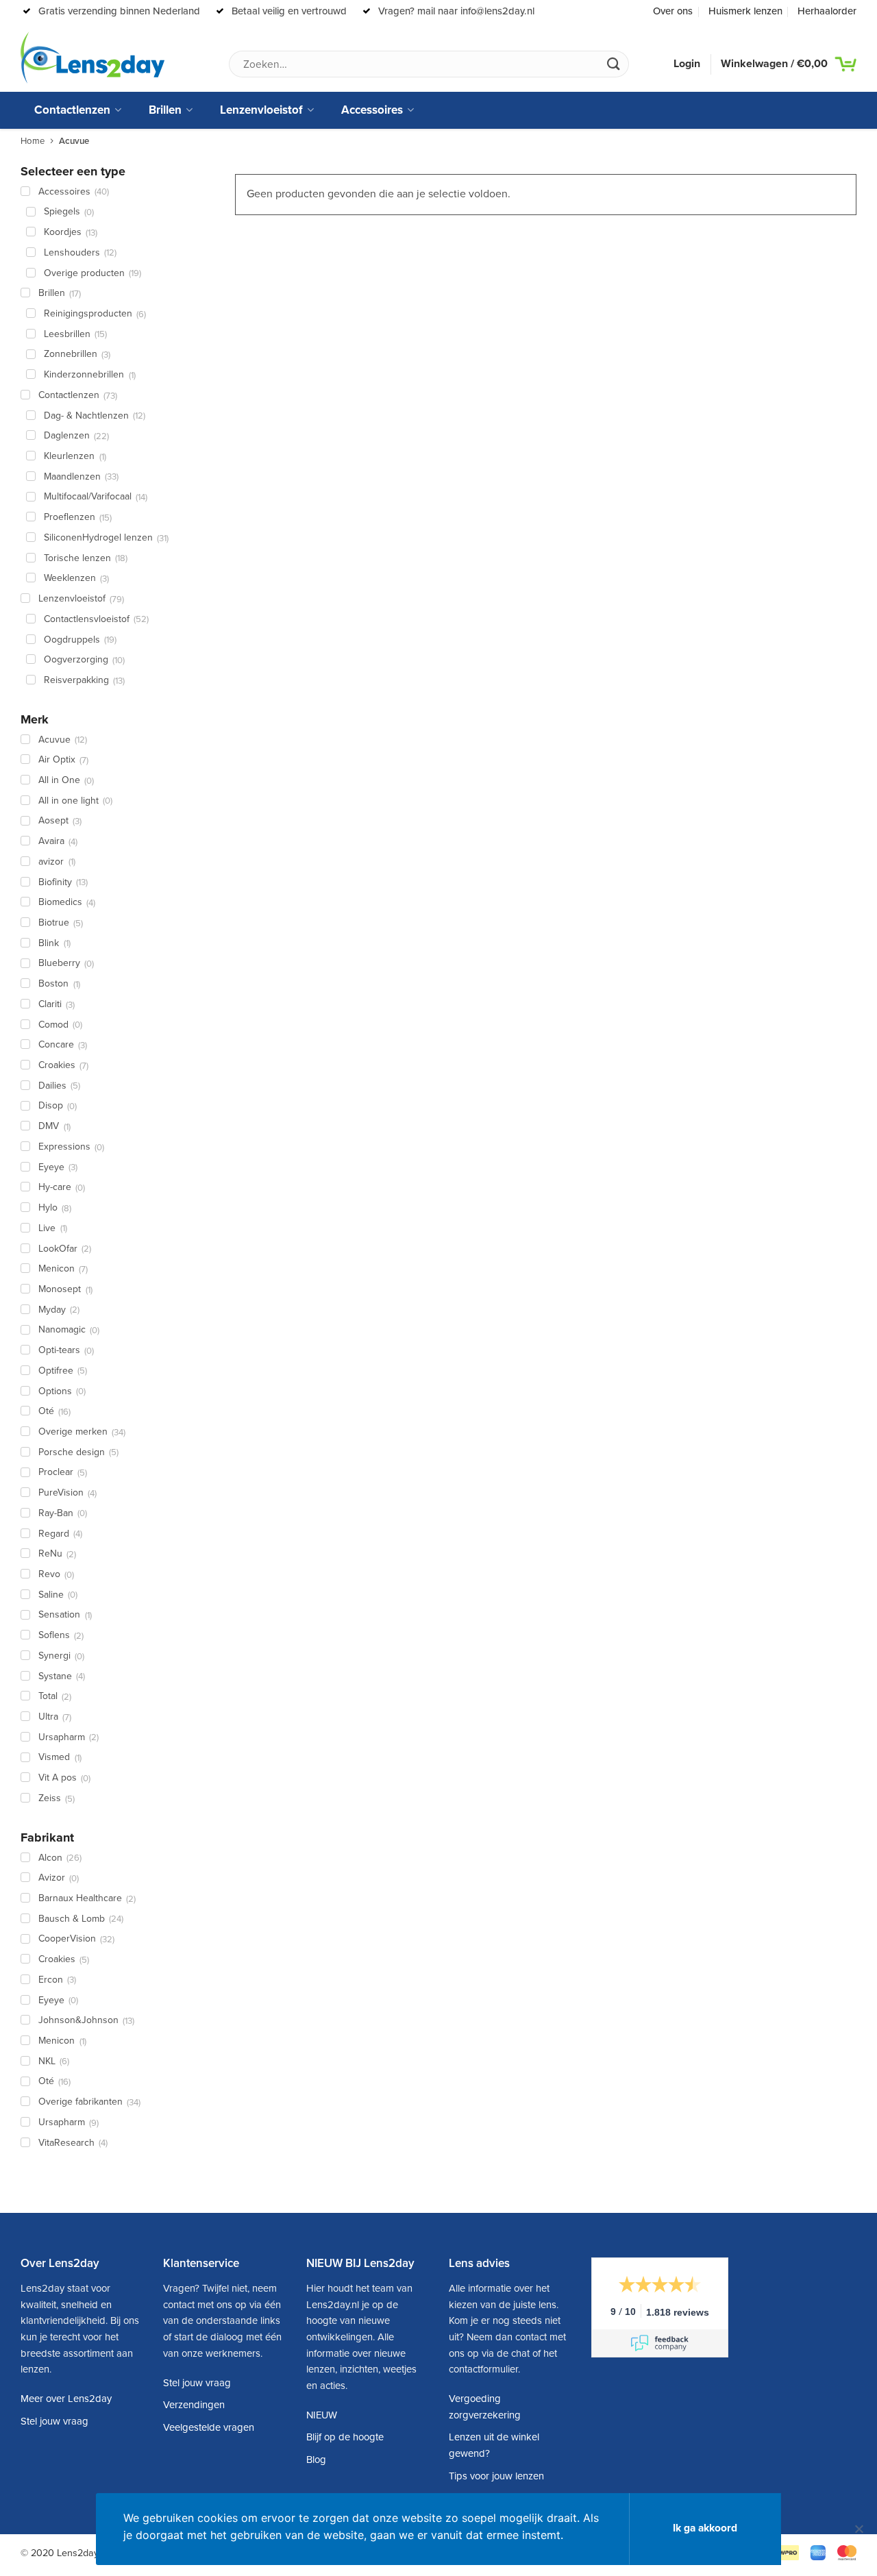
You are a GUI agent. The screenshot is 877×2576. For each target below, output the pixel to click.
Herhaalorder (827, 11)
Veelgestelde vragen (209, 2427)
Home (33, 141)
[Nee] (859, 2535)
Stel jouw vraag (54, 2421)
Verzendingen (194, 2405)
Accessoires (372, 110)
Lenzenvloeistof (261, 110)
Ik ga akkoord (705, 2528)
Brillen (165, 110)
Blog (316, 2460)
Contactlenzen (72, 110)
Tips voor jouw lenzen (496, 2476)
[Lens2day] (92, 58)
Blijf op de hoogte (345, 2437)
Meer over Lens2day (66, 2399)
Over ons (673, 11)
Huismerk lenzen (745, 11)
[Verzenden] (613, 64)
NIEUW (322, 2415)
